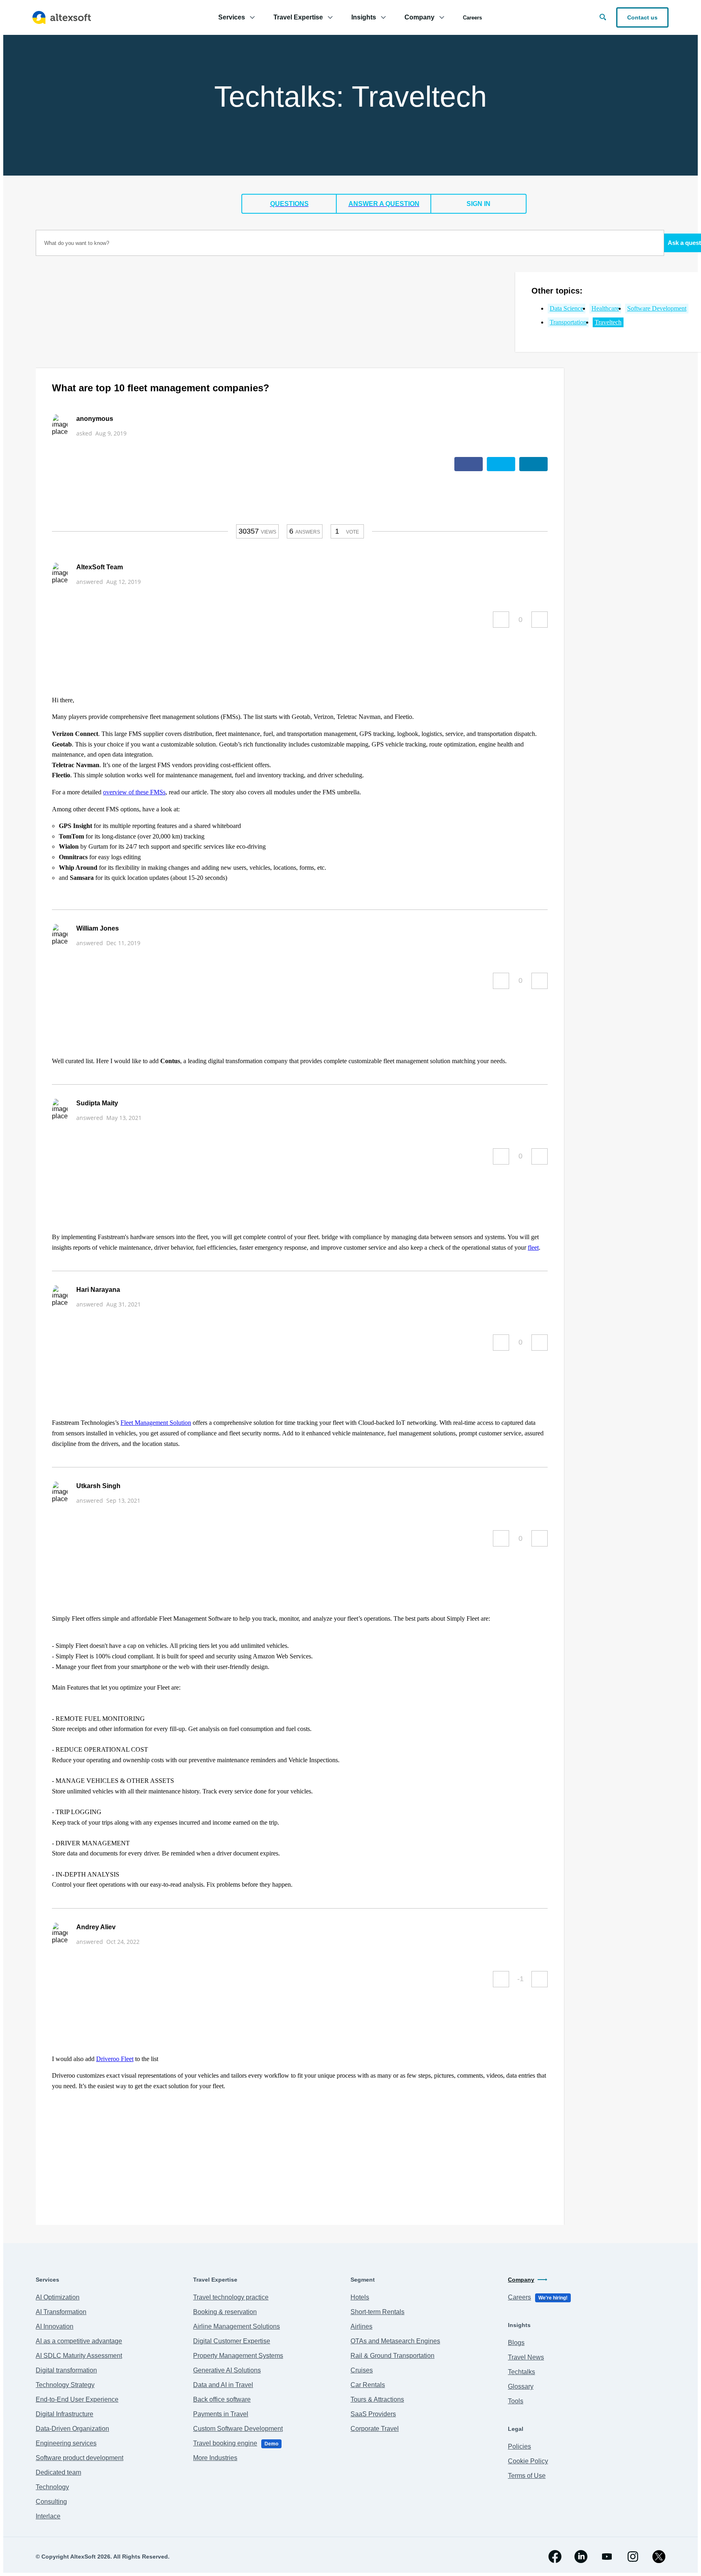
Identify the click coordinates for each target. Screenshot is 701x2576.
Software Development (657, 308)
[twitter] (659, 2557)
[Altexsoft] (62, 17)
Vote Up (501, 620)
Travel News (526, 2357)
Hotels (360, 2297)
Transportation (568, 322)
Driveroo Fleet (115, 2059)
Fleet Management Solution (156, 1423)
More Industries (215, 2458)
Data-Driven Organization (72, 2429)
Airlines (361, 2326)
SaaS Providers (373, 2414)
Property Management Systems (238, 2356)
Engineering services (66, 2443)
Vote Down (540, 620)
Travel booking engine (236, 2443)
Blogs (516, 2343)
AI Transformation (61, 2312)
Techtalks (521, 2372)
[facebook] (555, 2557)
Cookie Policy (528, 2461)
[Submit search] (619, 239)
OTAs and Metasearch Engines (395, 2341)
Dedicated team (58, 2472)
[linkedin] (581, 2557)
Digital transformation (66, 2370)
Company (521, 2280)
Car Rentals (368, 2385)
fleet (533, 1247)
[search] (350, 243)
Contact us (642, 17)
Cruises (362, 2370)
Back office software (222, 2399)
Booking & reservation (225, 2312)
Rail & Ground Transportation (392, 2356)
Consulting (51, 2502)
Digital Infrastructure (65, 2414)
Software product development (80, 2458)
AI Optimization (58, 2297)
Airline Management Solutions (237, 2326)
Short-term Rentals (377, 2312)
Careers (472, 18)
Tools (516, 2401)
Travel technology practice (231, 2297)
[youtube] (607, 2557)
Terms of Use (527, 2476)
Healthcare (605, 308)
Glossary (521, 2386)
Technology (52, 2487)
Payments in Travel (221, 2414)
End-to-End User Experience (77, 2399)
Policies (519, 2446)
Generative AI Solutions (227, 2370)
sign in (478, 204)
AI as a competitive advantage (79, 2341)
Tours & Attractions (377, 2399)
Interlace (48, 2516)
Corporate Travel (375, 2429)
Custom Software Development (238, 2429)
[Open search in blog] (603, 17)
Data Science (567, 308)
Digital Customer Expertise (232, 2341)
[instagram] (633, 2557)
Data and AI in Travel (223, 2385)
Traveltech (608, 322)
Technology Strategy (65, 2385)
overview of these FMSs (134, 792)
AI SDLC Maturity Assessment (79, 2356)
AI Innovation (55, 2326)
